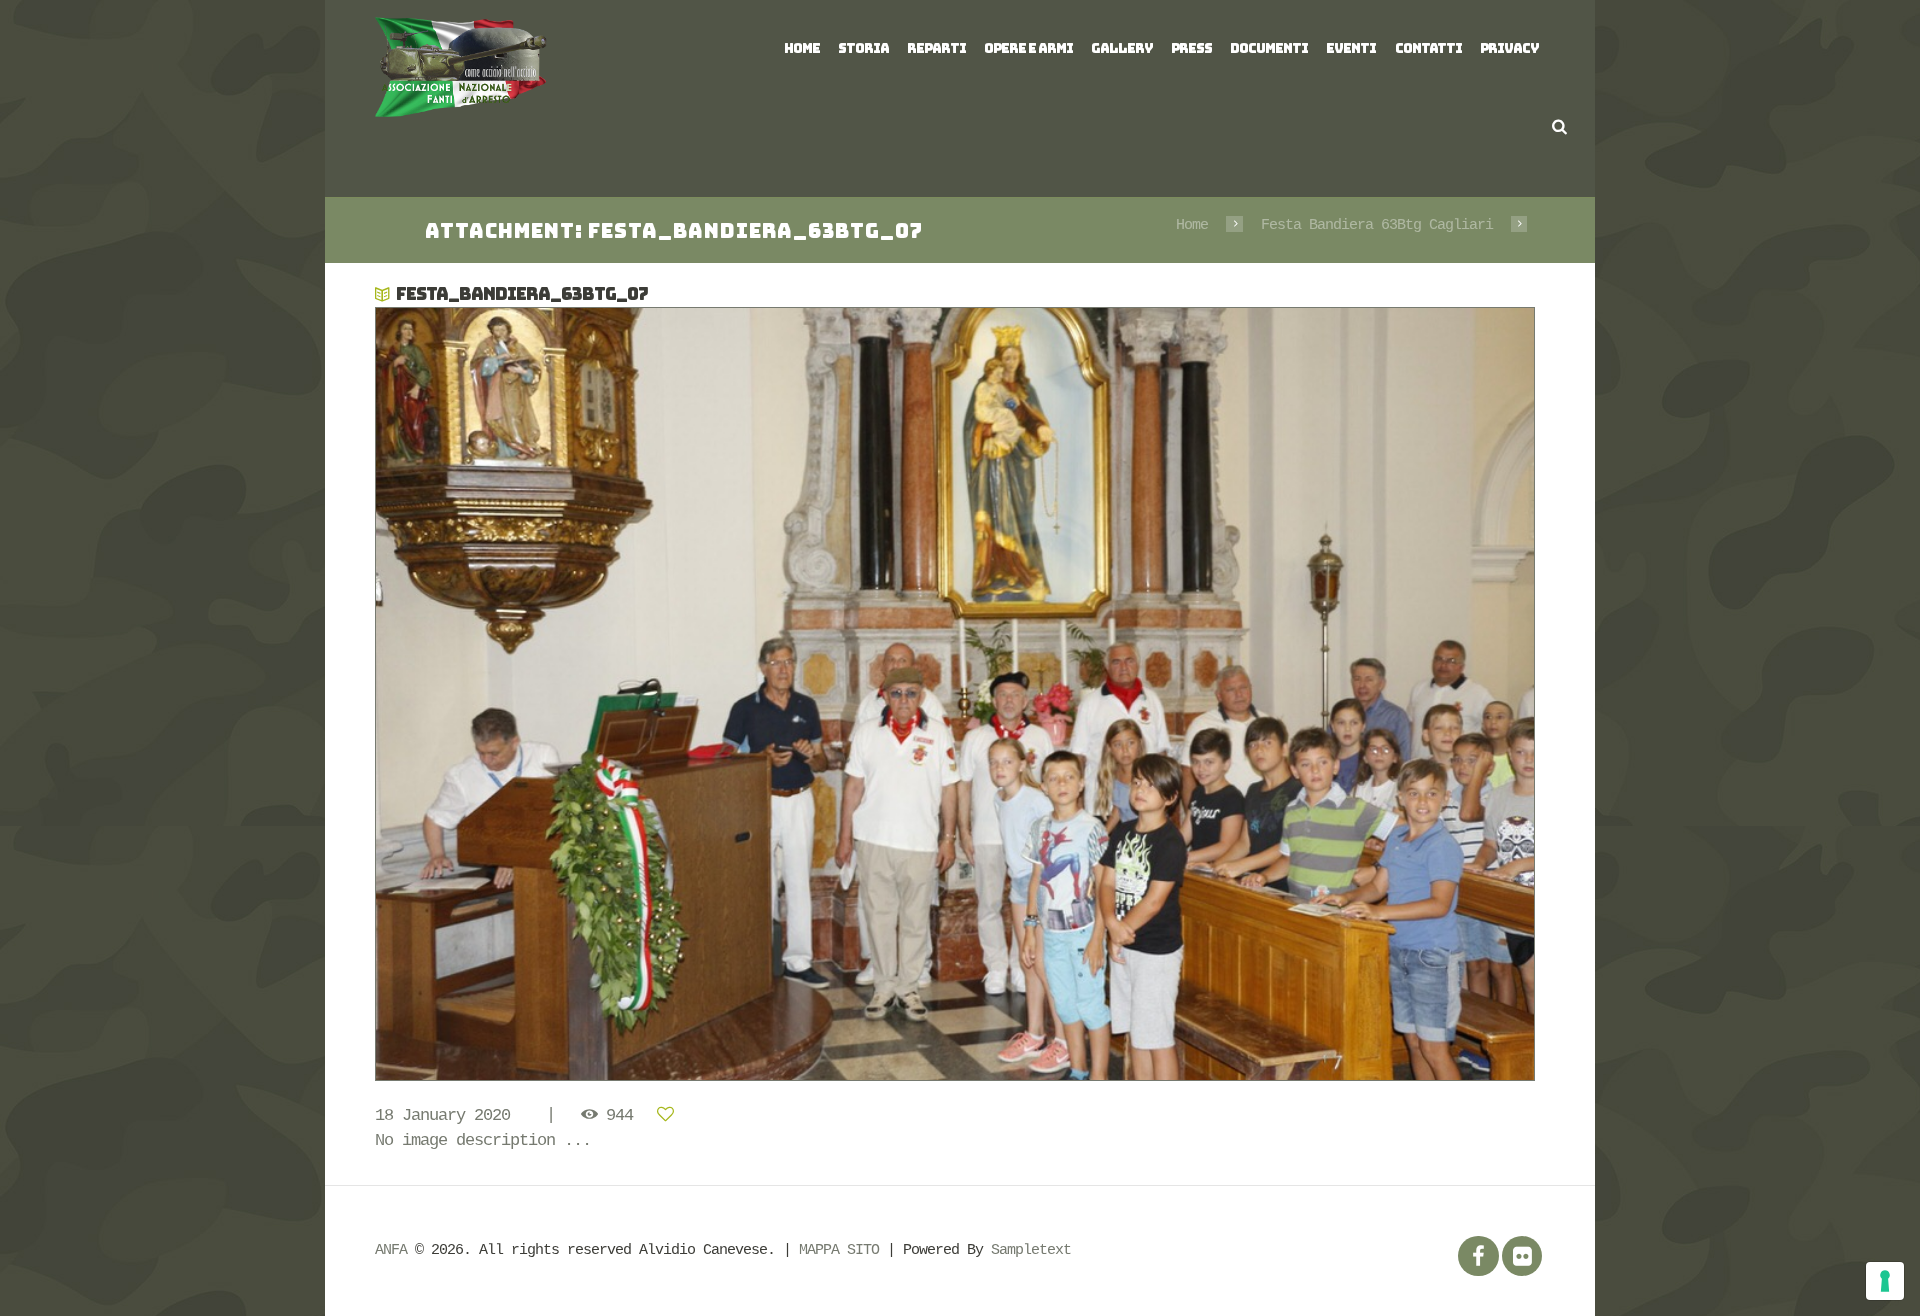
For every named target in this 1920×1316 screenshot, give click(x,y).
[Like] (669, 1115)
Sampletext (1031, 1250)
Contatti (1428, 48)
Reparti (936, 48)
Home (802, 48)
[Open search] (1559, 126)
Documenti (1269, 48)
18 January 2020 (442, 1115)
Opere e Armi (1028, 48)
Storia (863, 48)
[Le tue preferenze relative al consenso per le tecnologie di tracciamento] (1885, 1281)
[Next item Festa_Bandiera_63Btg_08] (1252, 694)
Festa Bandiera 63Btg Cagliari (1377, 225)
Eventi (1351, 48)
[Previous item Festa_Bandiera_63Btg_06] (667, 694)
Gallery (1122, 48)
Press (1191, 48)
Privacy (1509, 48)
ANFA (391, 1250)
